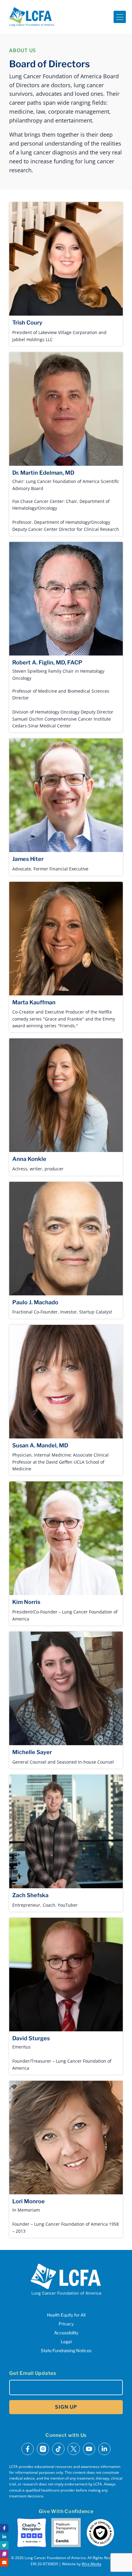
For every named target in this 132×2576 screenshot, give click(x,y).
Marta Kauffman (34, 1002)
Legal (66, 2342)
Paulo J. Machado (35, 1302)
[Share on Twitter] (4, 2545)
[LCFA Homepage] (32, 17)
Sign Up (66, 2407)
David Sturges (31, 2038)
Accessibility (66, 2333)
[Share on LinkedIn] (4, 2537)
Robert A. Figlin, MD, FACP (47, 662)
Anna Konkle (29, 1159)
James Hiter (28, 859)
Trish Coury (27, 323)
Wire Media (91, 2564)
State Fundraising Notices (66, 2350)
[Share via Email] (4, 2562)
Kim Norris (26, 1602)
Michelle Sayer (32, 1752)
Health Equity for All (66, 2315)
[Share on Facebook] (4, 2528)
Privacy (66, 2324)
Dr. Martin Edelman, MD (43, 473)
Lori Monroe (29, 2201)
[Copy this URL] (4, 2554)
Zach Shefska (30, 1895)
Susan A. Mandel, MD (40, 1445)
